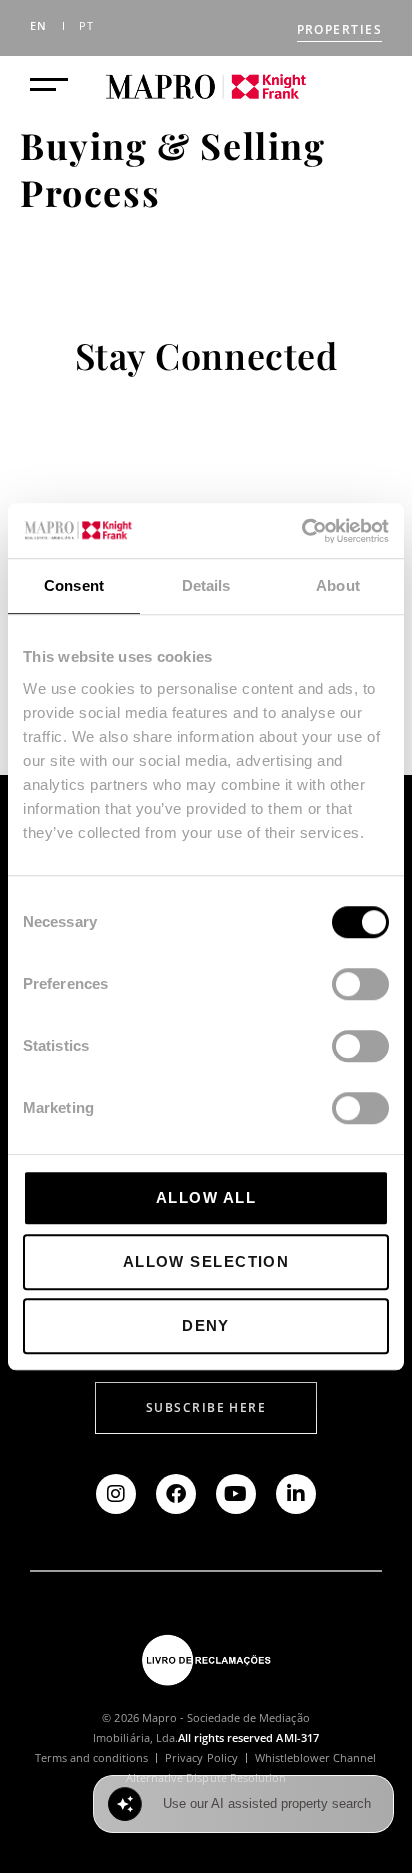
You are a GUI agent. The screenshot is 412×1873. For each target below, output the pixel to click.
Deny (206, 1325)
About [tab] (338, 585)
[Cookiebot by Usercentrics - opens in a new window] (301, 531)
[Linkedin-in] (296, 1494)
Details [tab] (206, 585)
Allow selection (206, 1261)
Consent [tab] (74, 585)
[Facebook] (176, 1494)
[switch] (360, 984)
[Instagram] (116, 1494)
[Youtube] (236, 1494)
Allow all (206, 1197)
